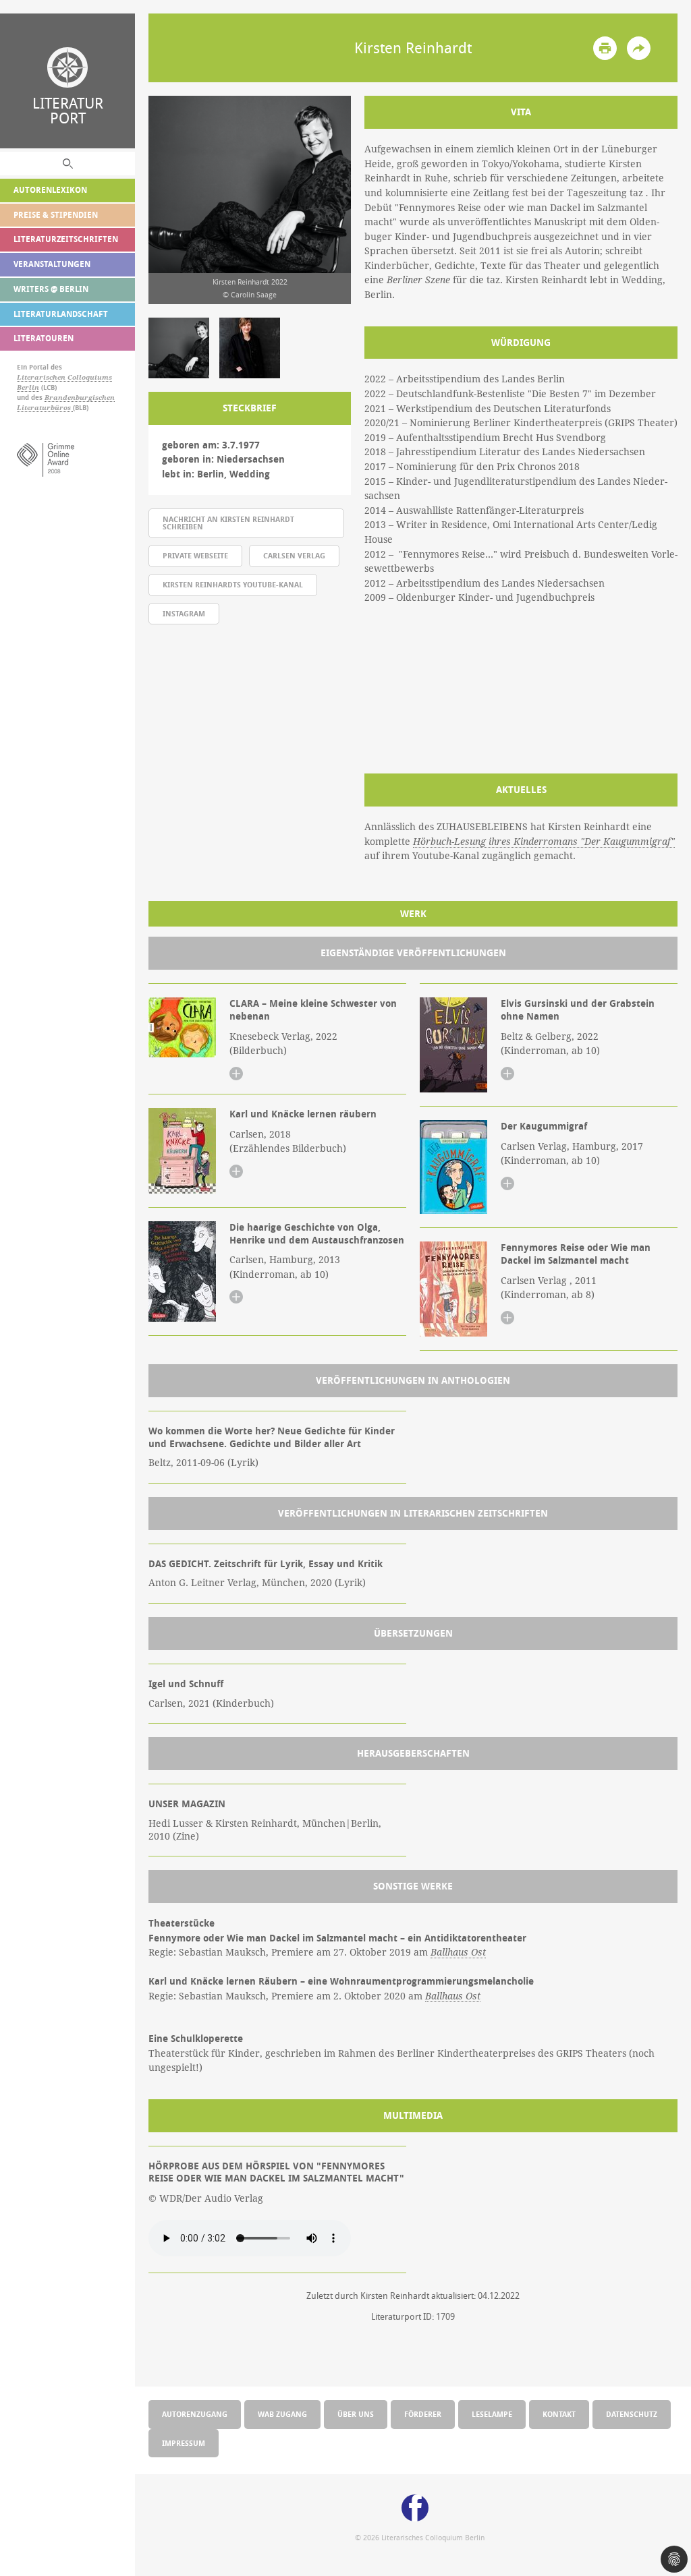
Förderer (423, 2414)
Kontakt (559, 2414)
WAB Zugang (282, 2414)
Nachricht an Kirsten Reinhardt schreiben (228, 523)
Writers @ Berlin (51, 289)
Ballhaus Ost (458, 1952)
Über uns (356, 2414)
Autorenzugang (195, 2414)
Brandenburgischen (80, 398)
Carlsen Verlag (294, 555)
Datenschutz (632, 2414)
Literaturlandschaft (61, 314)
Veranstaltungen (52, 264)
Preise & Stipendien (56, 215)
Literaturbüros (45, 408)
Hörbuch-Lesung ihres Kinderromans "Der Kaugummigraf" (544, 842)
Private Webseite (195, 555)
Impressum (184, 2443)
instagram (184, 613)
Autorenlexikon (50, 190)
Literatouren (44, 338)
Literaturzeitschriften (66, 239)
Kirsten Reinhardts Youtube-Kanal (233, 584)
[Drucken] (605, 48)
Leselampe (492, 2414)
